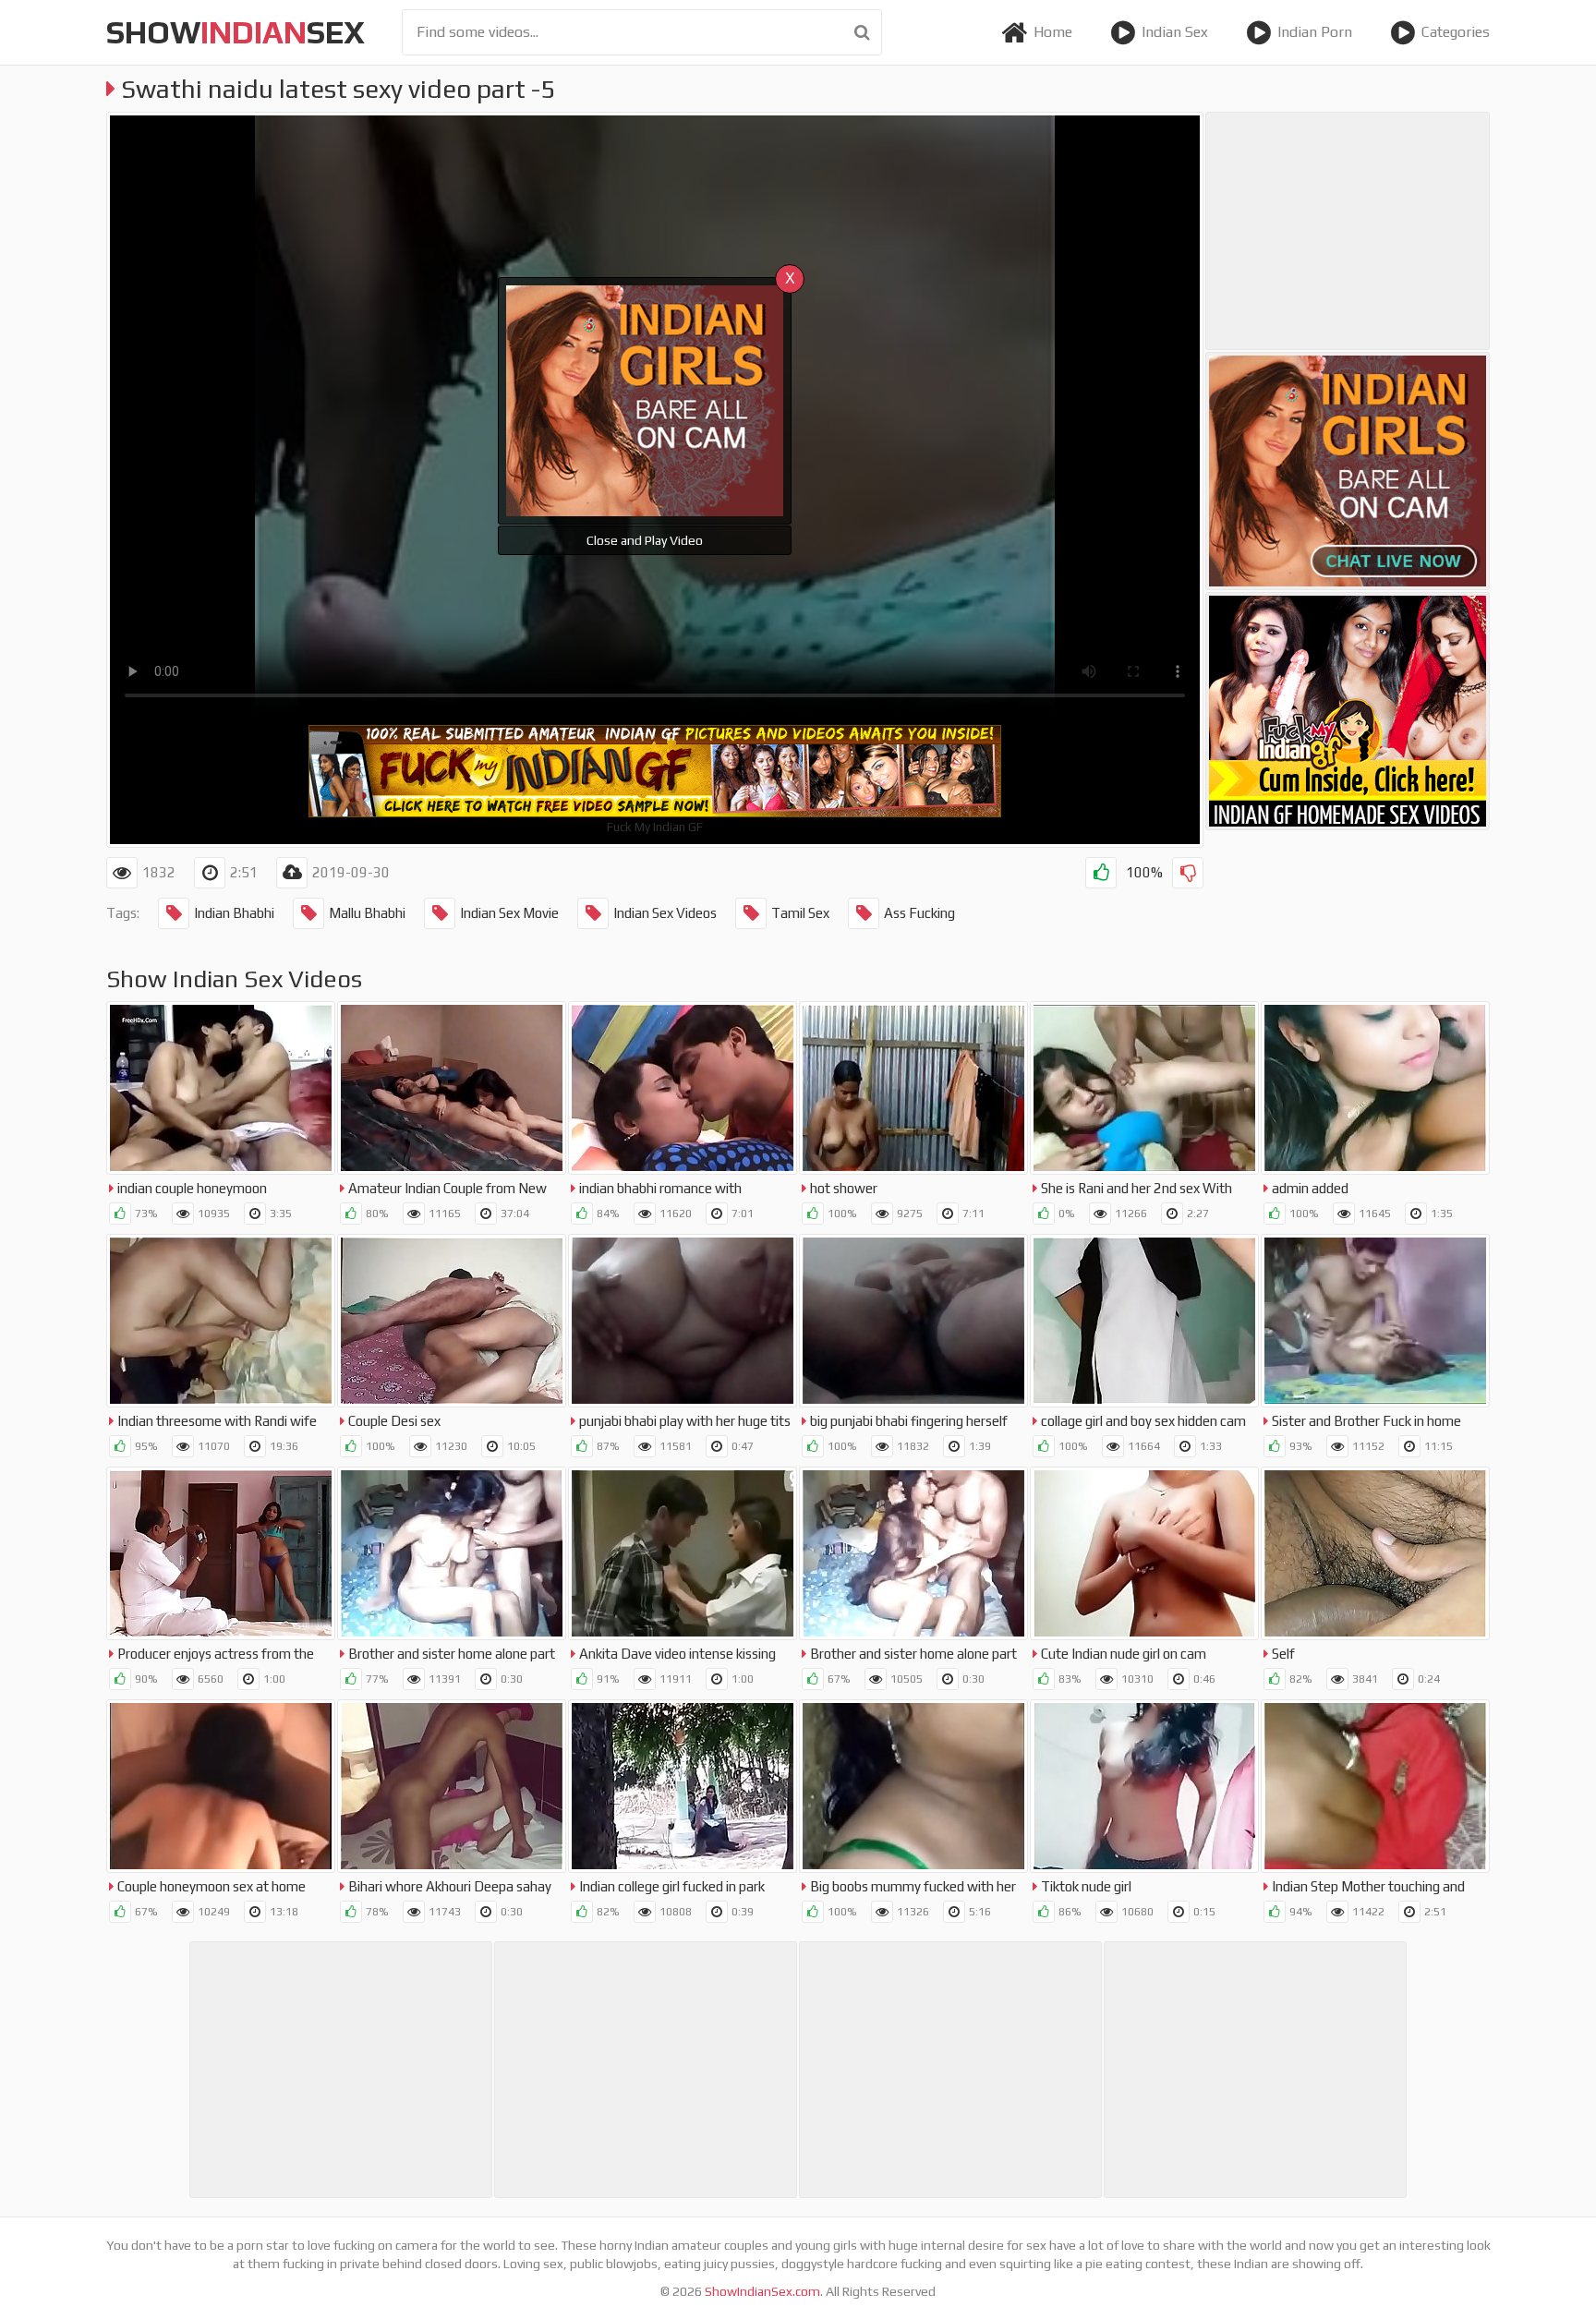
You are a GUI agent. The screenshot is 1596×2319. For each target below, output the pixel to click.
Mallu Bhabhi (367, 913)
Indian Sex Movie (509, 913)
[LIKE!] (1101, 873)
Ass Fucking (919, 913)
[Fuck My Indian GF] (1348, 711)
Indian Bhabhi (234, 913)
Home (1053, 32)
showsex (236, 32)
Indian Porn (1315, 32)
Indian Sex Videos (665, 913)
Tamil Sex (800, 913)
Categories (1456, 32)
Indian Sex (1175, 32)
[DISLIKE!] (1188, 873)
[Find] (862, 32)
